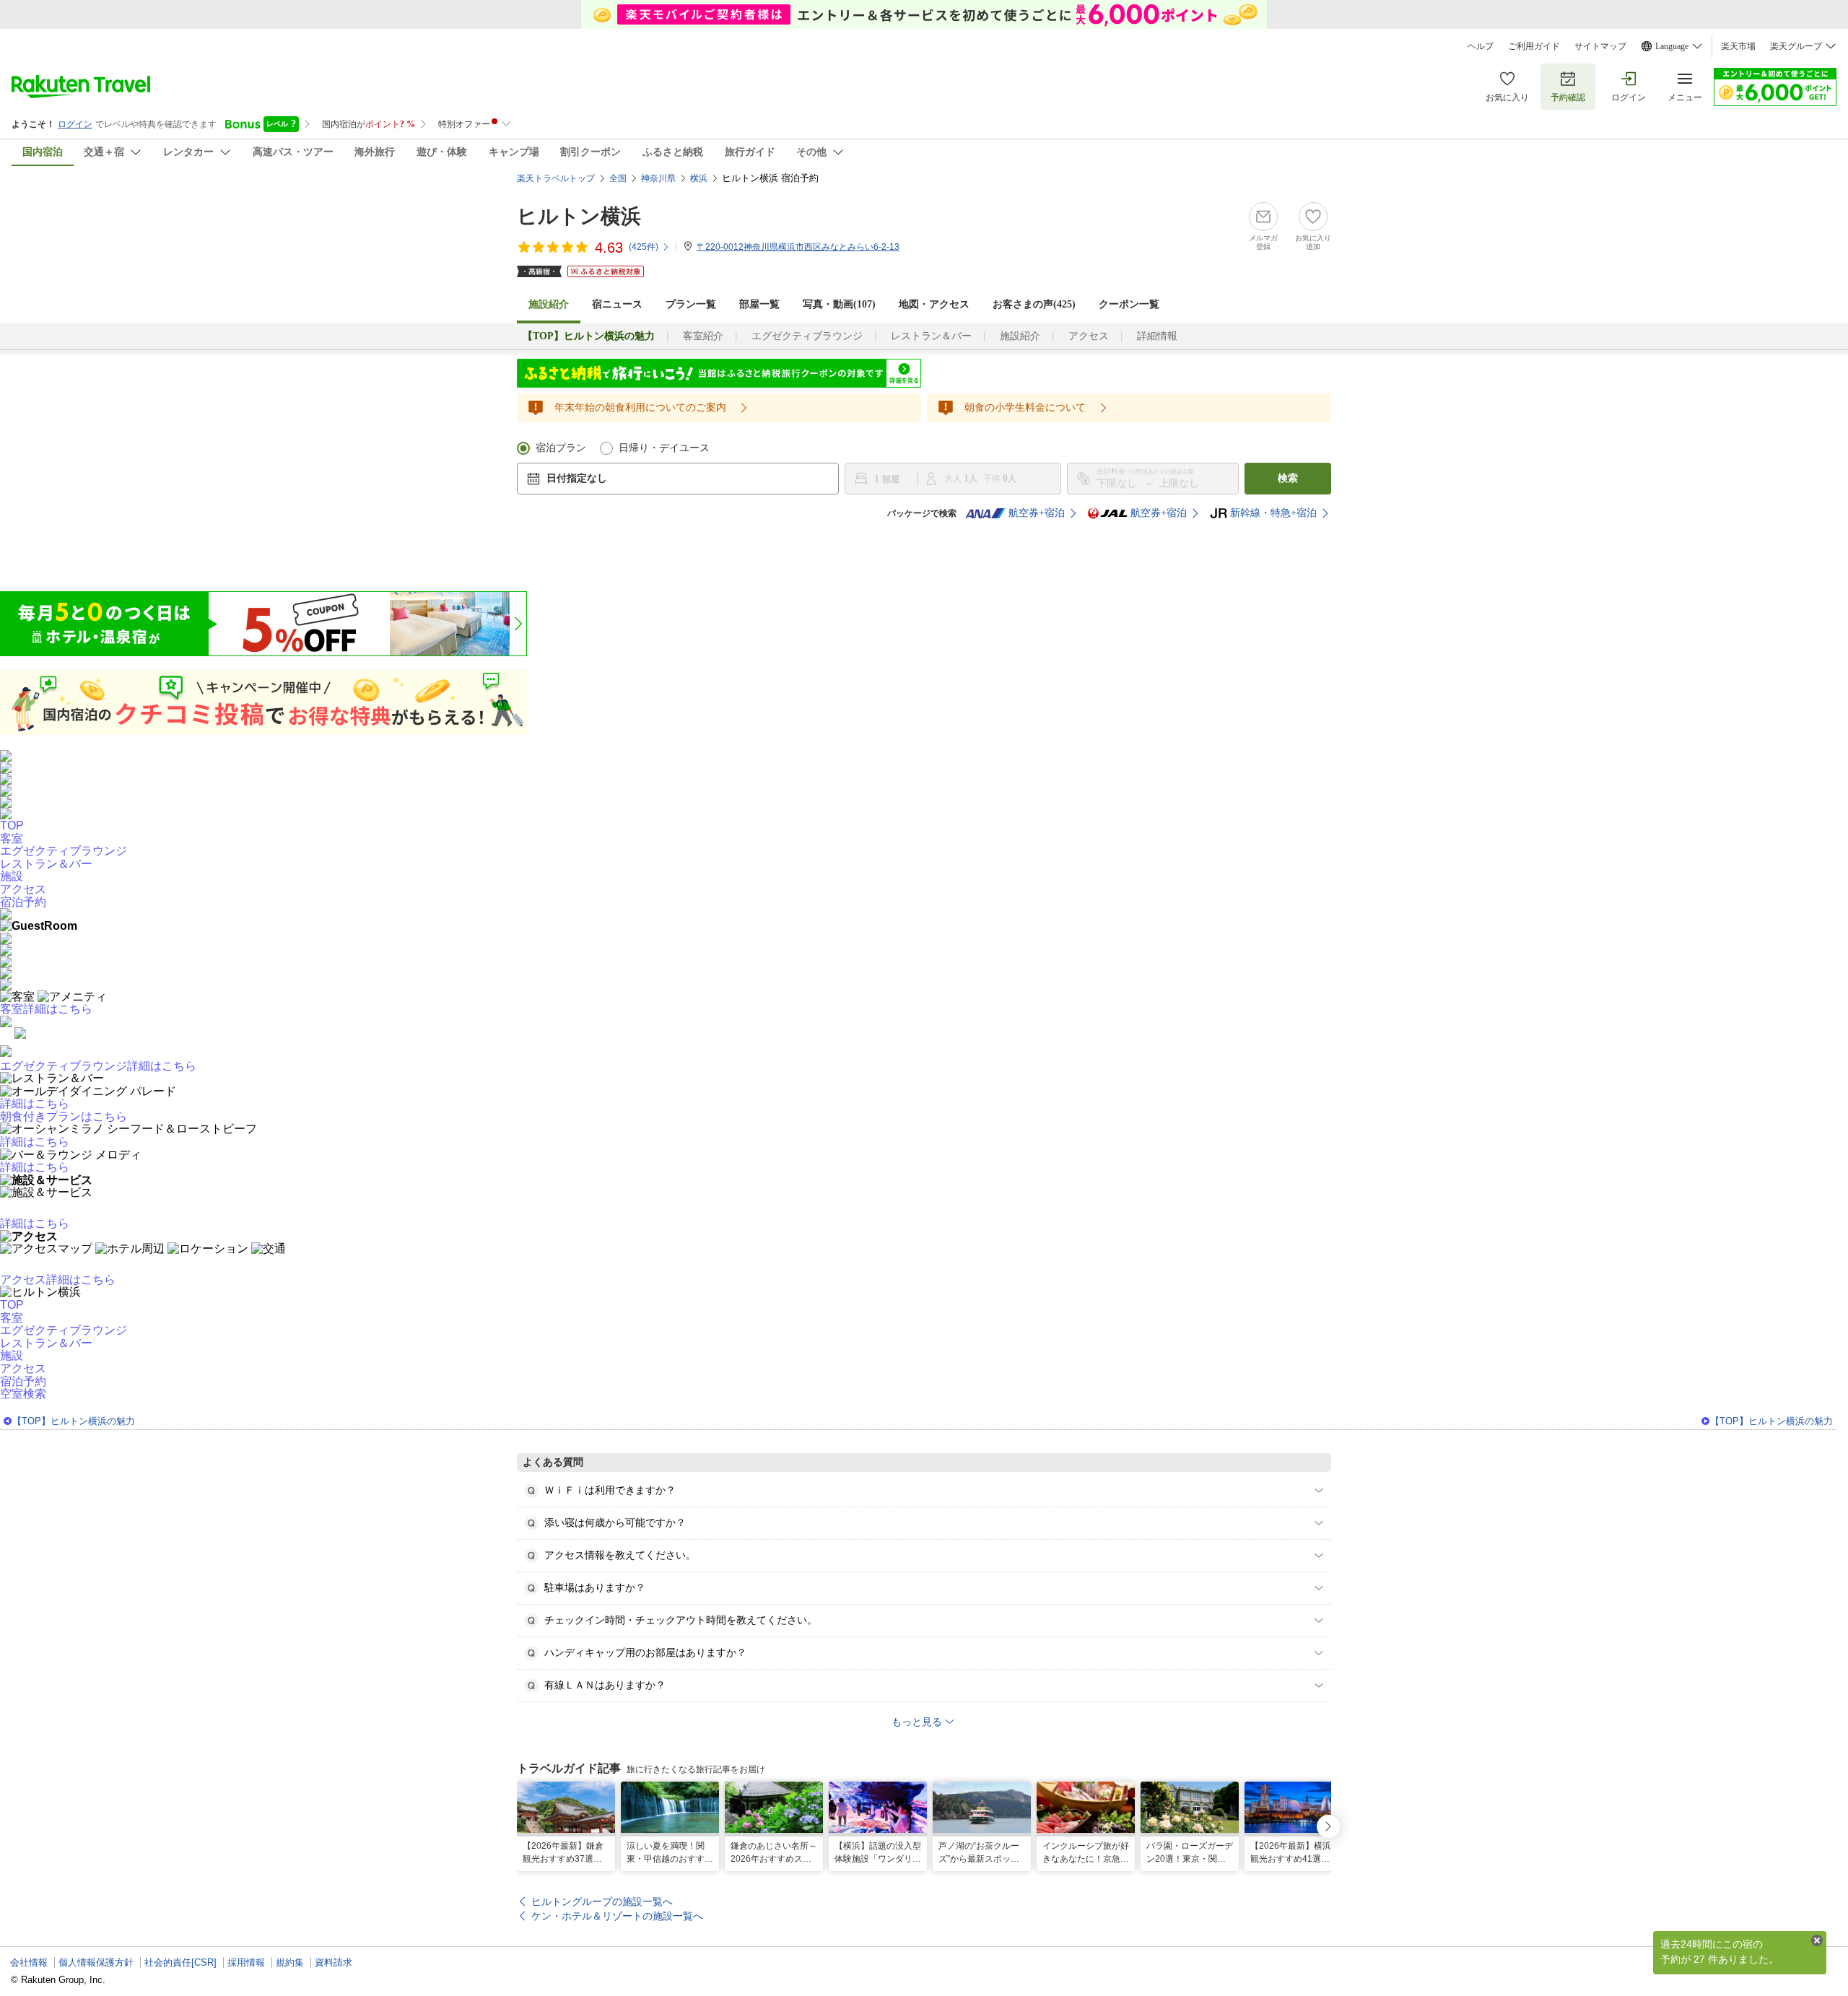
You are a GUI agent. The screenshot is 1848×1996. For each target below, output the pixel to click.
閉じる (1817, 1940)
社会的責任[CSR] (180, 1962)
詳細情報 (1157, 336)
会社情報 (29, 1962)
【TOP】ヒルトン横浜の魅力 (74, 1421)
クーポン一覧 (1129, 304)
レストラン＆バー (931, 336)
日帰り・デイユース (664, 448)
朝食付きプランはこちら (64, 1116)
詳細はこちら (35, 1103)
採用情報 (246, 1962)
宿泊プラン (561, 448)
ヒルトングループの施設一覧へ (602, 1901)
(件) (644, 247)
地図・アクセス (934, 304)
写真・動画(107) (839, 304)
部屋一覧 (759, 304)
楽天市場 (1738, 46)
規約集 (290, 1962)
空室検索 (23, 1394)
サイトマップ (1600, 46)
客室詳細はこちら (46, 1009)
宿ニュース (617, 304)
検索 (1288, 478)
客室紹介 (703, 336)
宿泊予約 (23, 1381)
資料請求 (334, 1962)
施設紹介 (1020, 336)
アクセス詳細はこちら (58, 1280)
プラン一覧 (691, 304)
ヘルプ (1481, 46)
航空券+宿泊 (1037, 513)
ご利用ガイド (1534, 46)
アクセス (1089, 336)
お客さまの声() (1034, 304)
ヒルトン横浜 (579, 216)
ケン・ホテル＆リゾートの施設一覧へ (617, 1916)
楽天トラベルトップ (556, 178)
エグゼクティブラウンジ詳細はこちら (98, 1066)
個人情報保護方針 (96, 1962)
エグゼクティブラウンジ (807, 336)
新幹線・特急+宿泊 (1273, 513)
